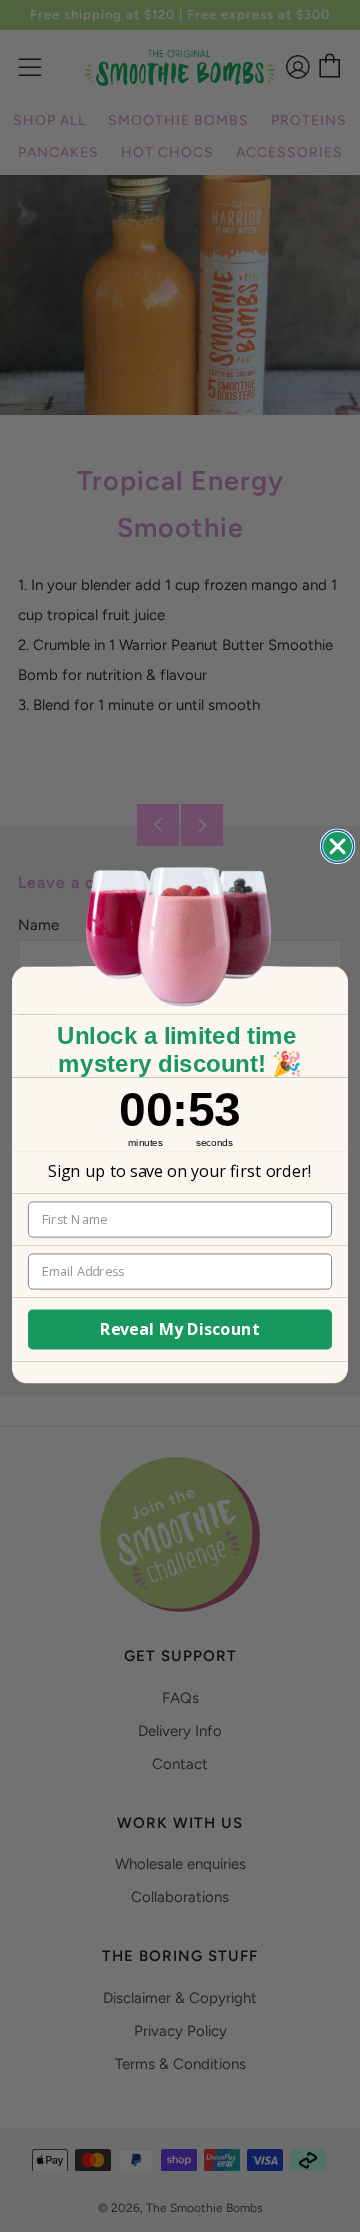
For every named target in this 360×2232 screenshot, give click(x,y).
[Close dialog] (338, 847)
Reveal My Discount (180, 1330)
